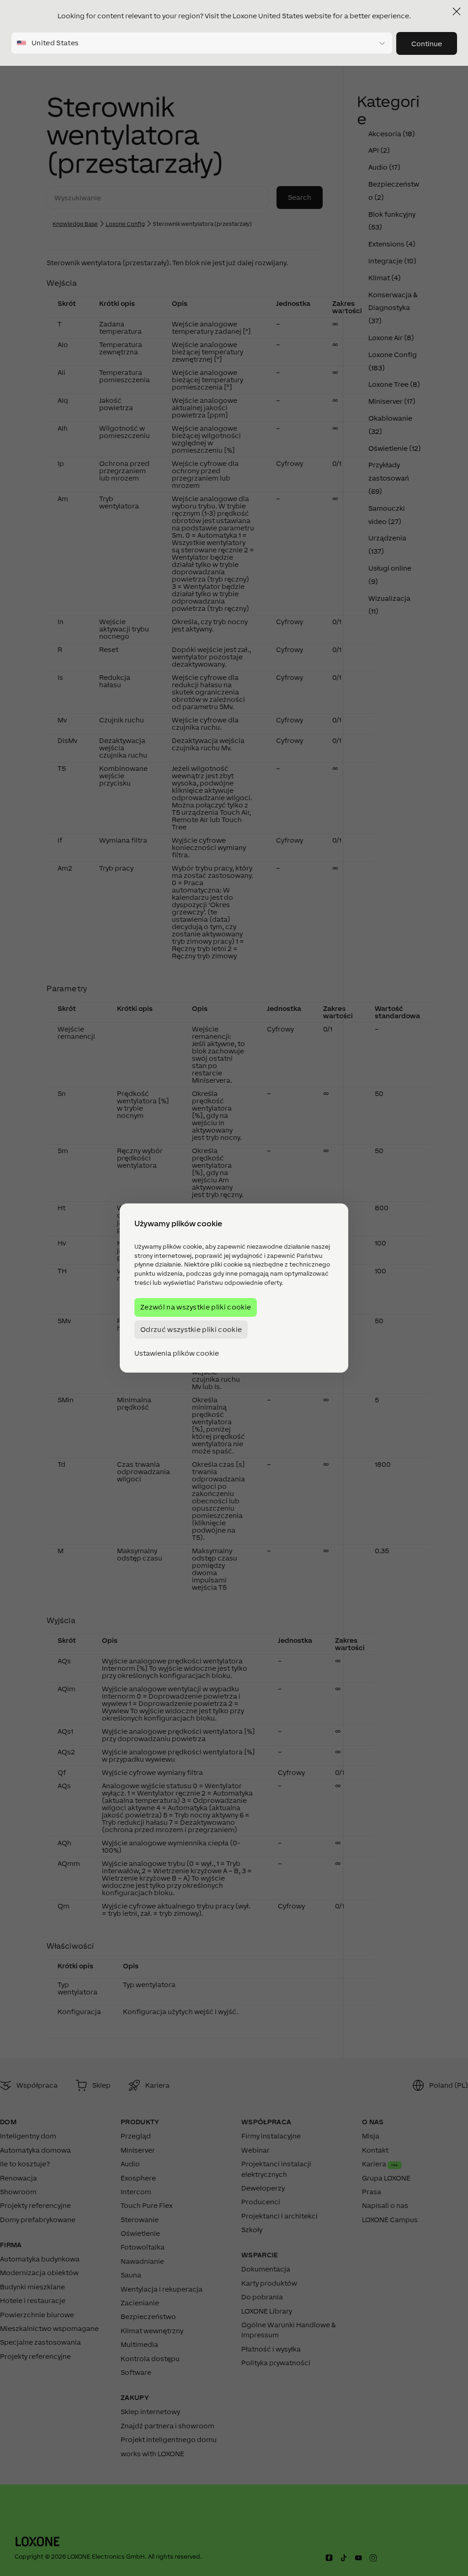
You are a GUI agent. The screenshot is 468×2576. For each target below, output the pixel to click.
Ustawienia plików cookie (177, 1353)
